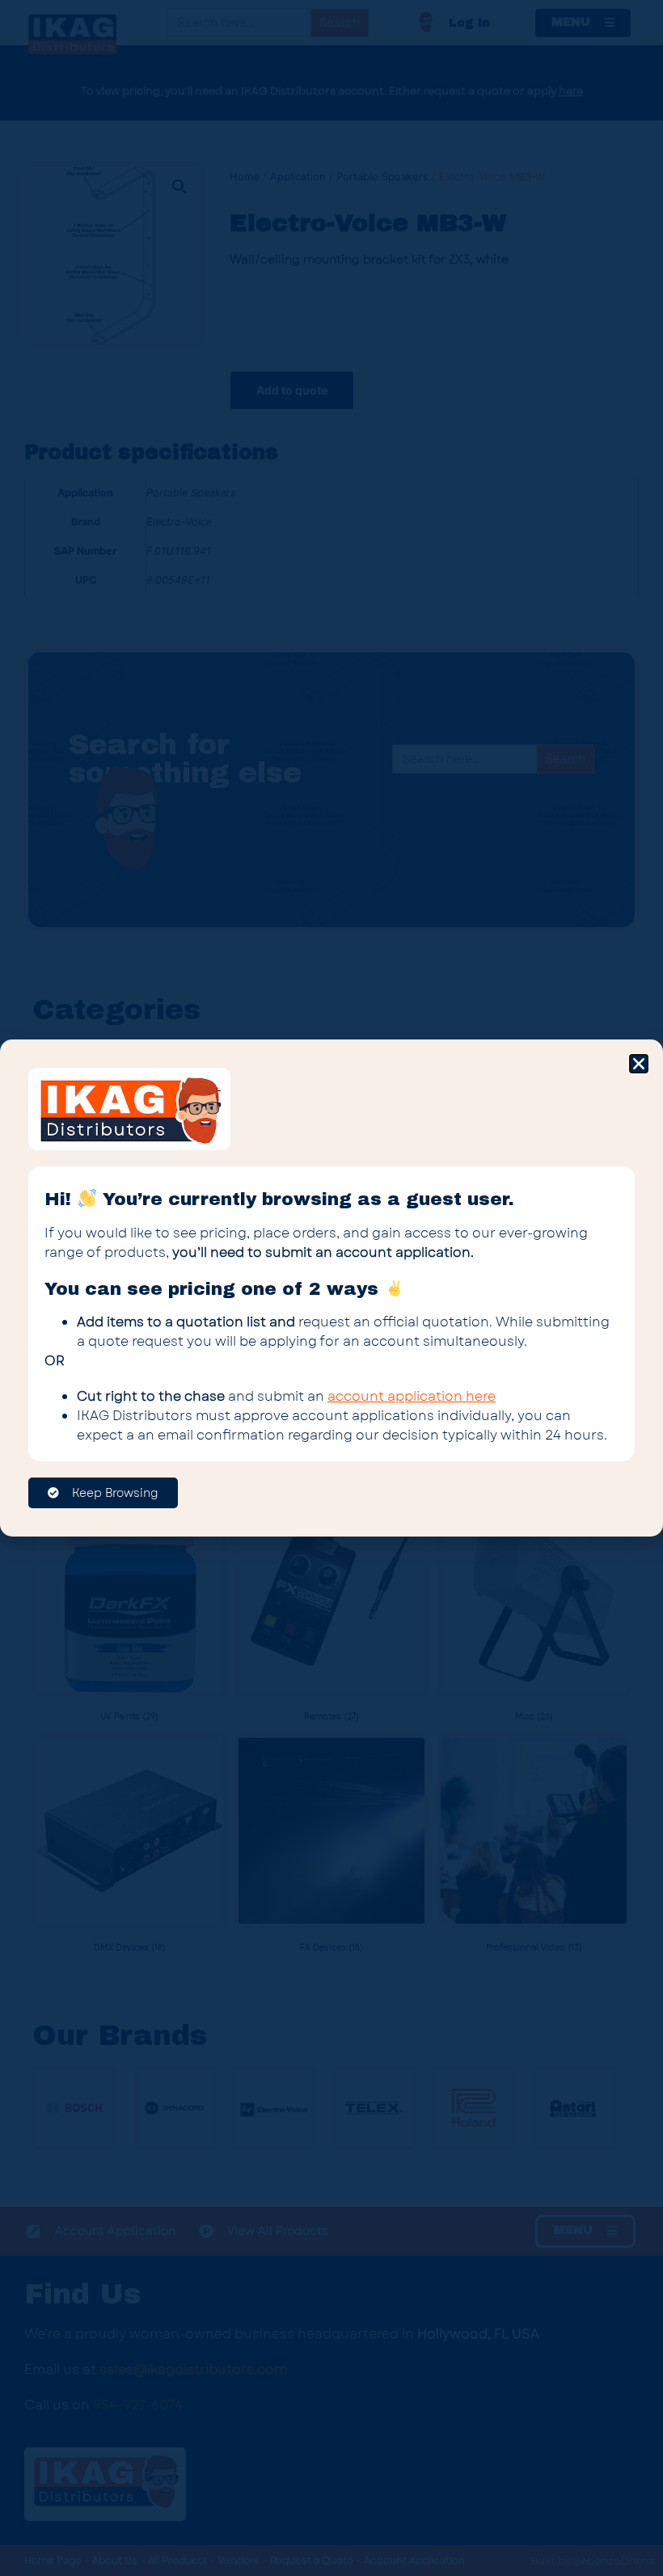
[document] (331, 1288)
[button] (639, 1064)
